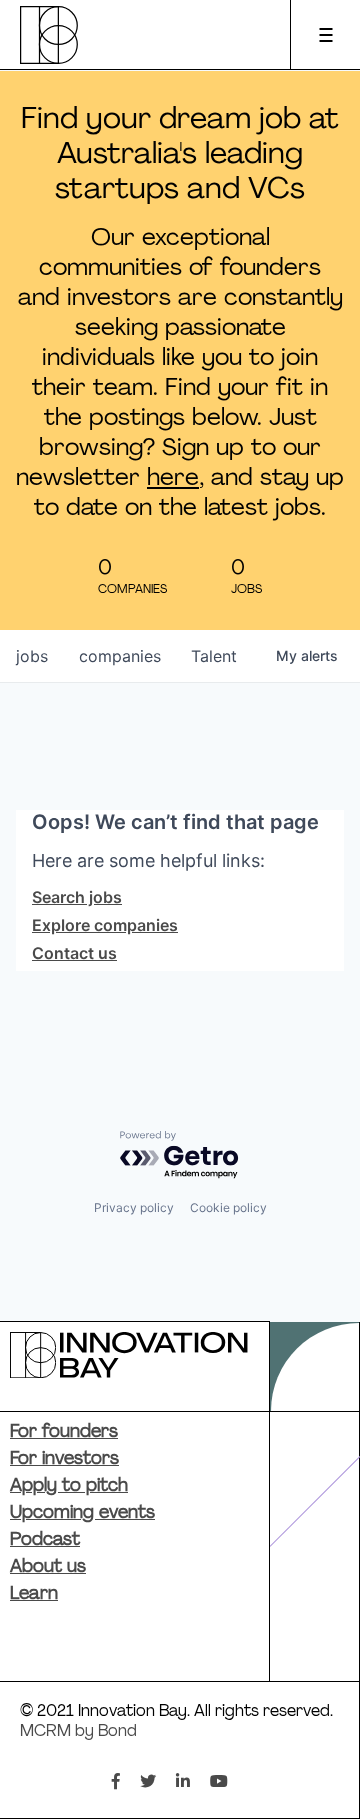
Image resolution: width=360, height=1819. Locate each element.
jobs (32, 656)
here (173, 479)
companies (120, 656)
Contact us (74, 953)
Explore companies (105, 925)
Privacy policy (134, 1207)
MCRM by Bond (78, 1732)
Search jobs (77, 897)
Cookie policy (228, 1207)
